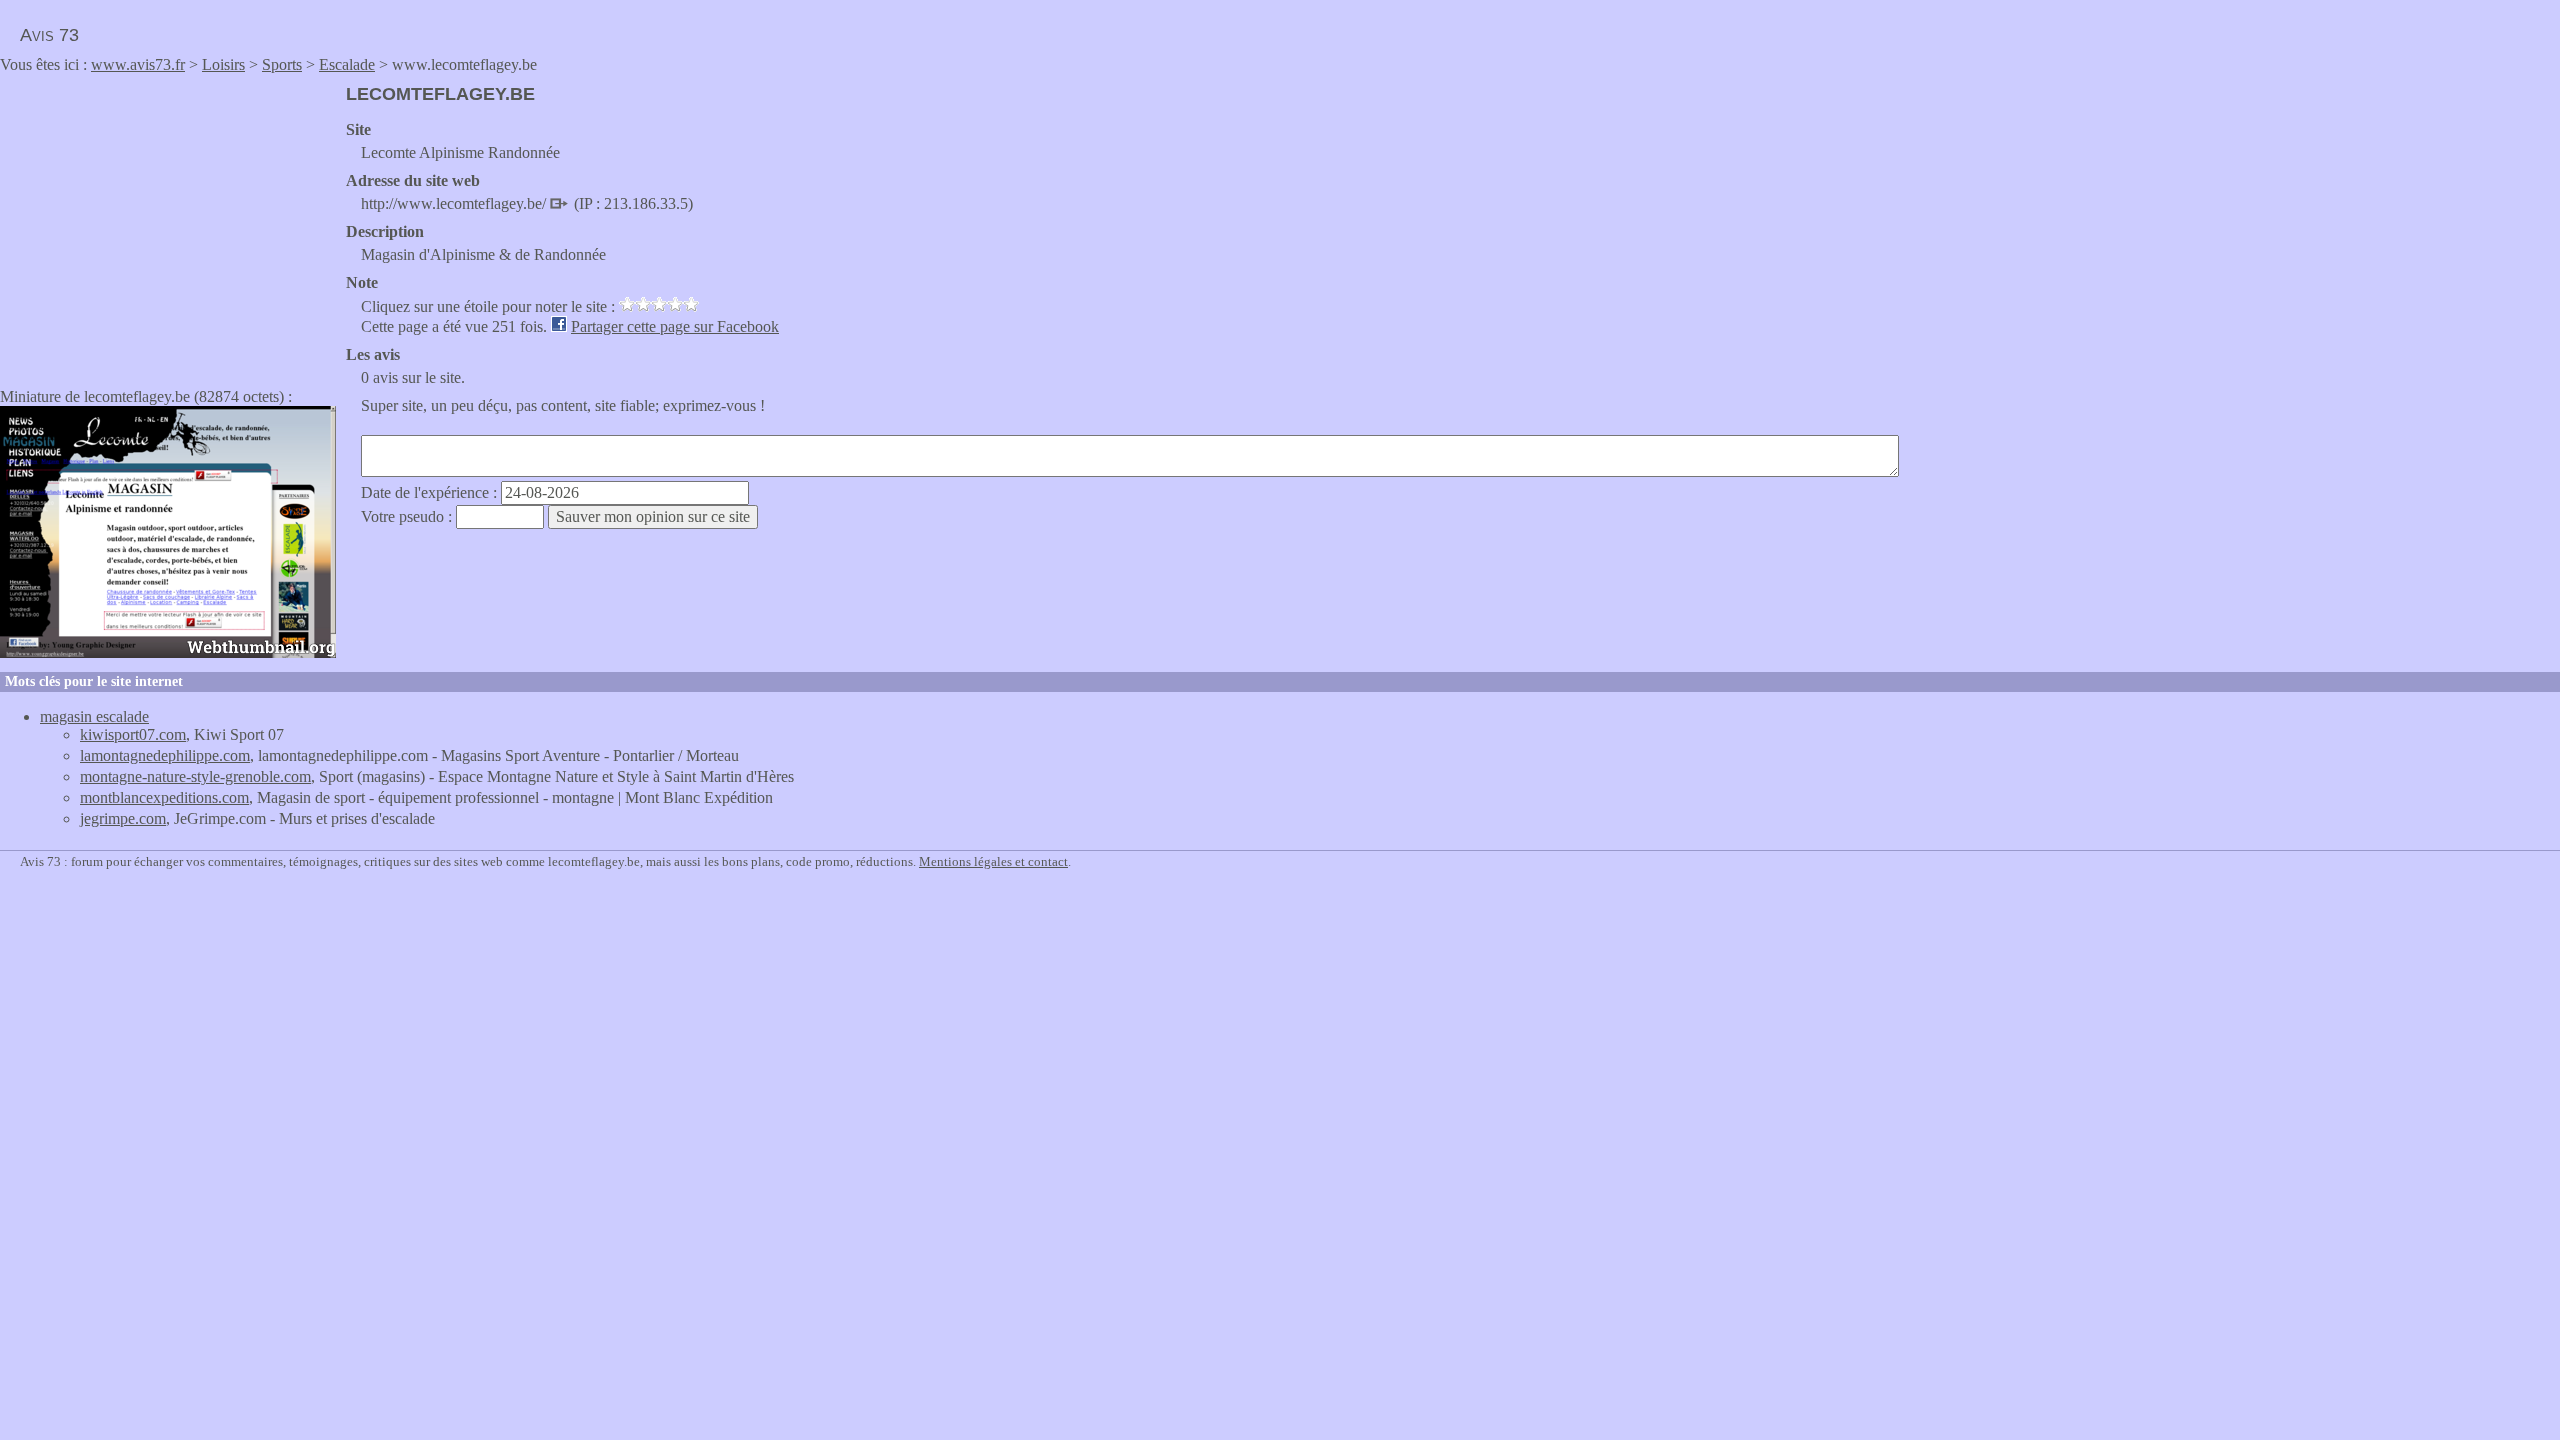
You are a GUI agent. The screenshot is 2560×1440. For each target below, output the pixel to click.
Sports (282, 64)
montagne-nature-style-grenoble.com (195, 776)
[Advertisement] (168, 224)
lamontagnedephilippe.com (165, 755)
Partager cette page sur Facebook (675, 326)
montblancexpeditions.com (164, 797)
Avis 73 (49, 35)
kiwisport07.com (133, 734)
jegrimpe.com (123, 818)
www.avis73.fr (138, 64)
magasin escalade (94, 716)
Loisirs (223, 64)
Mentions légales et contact (993, 861)
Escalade (347, 64)
